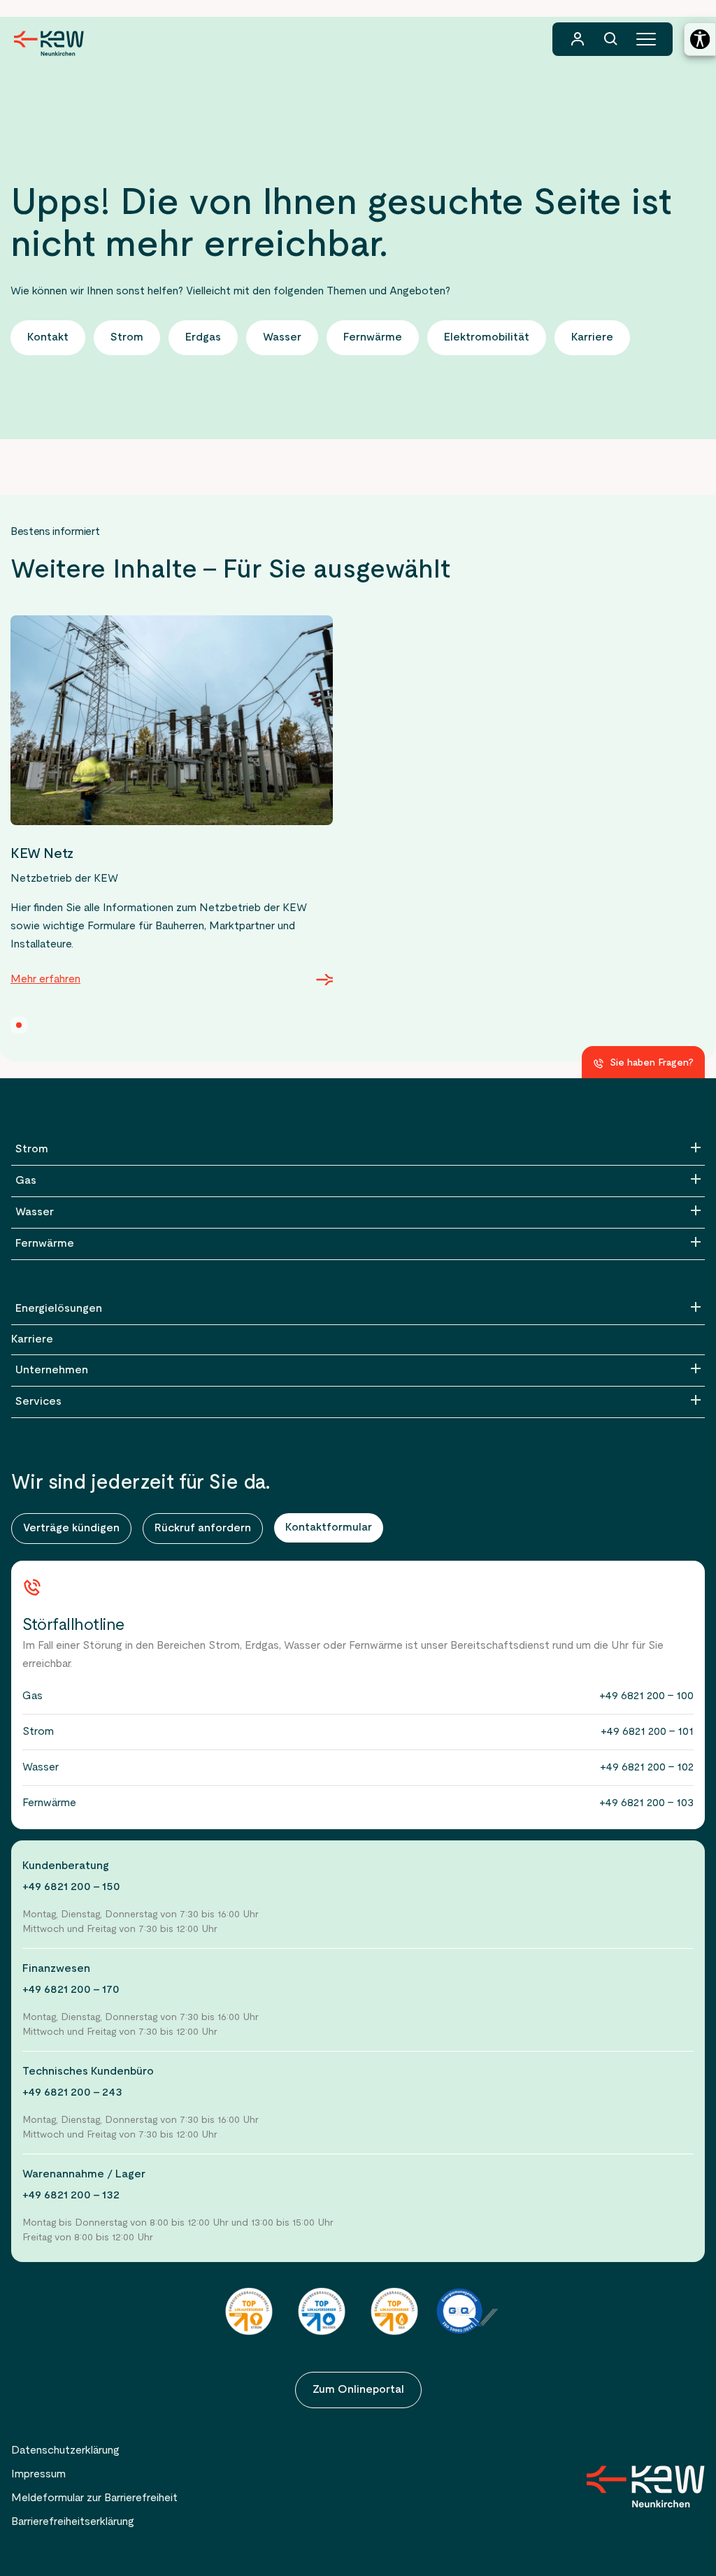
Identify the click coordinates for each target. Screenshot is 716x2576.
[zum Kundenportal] (578, 39)
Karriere (32, 1340)
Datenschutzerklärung (65, 2451)
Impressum (38, 2475)
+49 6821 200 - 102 (647, 1768)
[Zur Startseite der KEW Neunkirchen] (49, 43)
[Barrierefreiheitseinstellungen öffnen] (700, 39)
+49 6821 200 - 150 (71, 1887)
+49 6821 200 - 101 (647, 1732)
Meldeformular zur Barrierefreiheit (94, 2498)
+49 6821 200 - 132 (71, 2196)
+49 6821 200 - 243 (72, 2093)
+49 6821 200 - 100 (646, 1696)
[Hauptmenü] (646, 39)
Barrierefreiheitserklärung (73, 2522)
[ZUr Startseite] (646, 2486)
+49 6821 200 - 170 (71, 1990)
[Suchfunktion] (611, 39)
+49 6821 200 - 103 (646, 1803)
